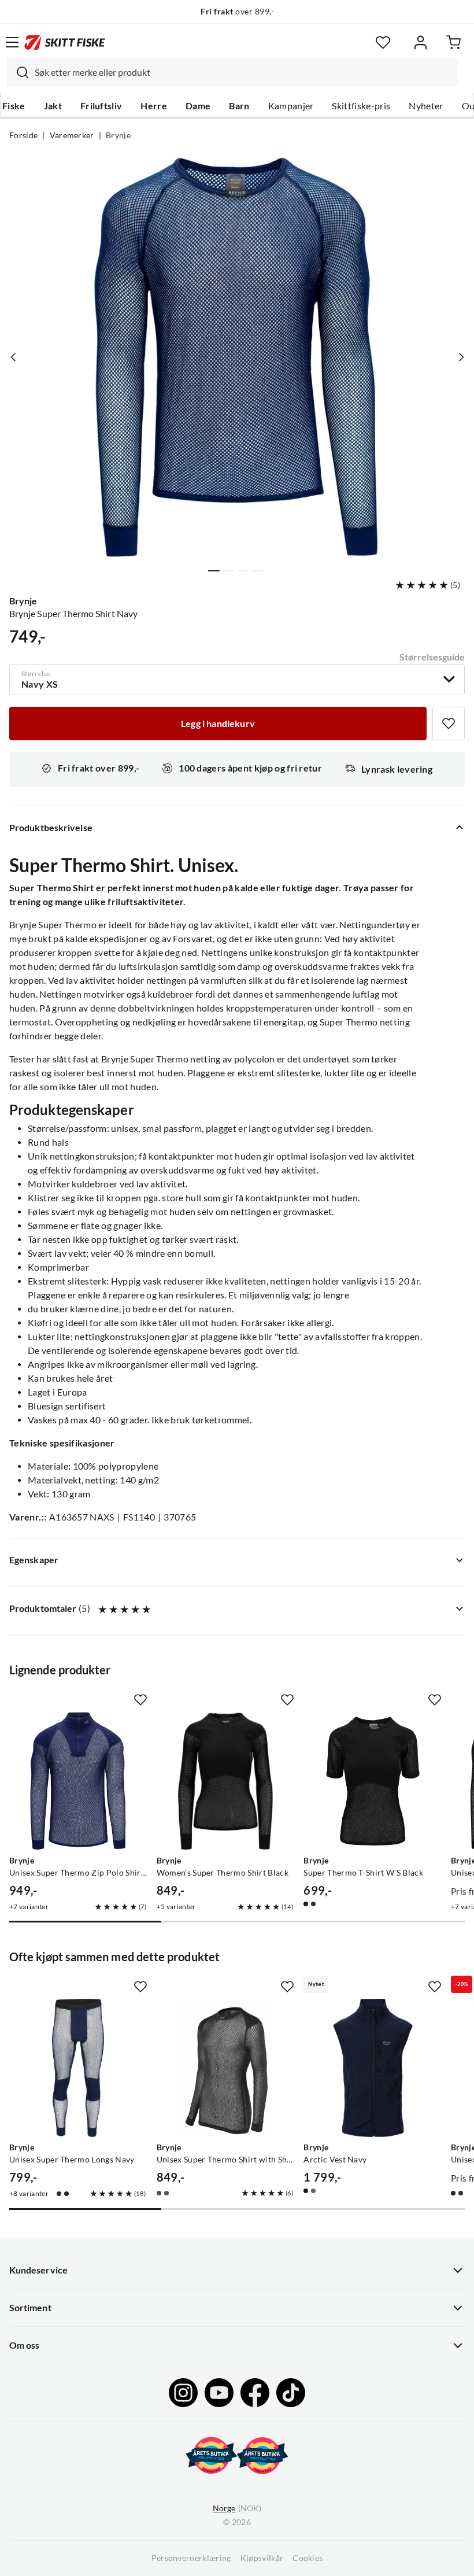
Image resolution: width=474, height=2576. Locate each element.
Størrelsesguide (432, 657)
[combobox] (232, 72)
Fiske (14, 106)
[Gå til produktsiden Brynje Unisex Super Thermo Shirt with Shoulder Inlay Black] (226, 2068)
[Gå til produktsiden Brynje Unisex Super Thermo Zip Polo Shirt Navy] (78, 1781)
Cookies (308, 2558)
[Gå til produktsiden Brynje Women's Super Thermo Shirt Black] (226, 1781)
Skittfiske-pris (361, 106)
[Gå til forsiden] (65, 42)
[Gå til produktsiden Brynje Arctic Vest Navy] (373, 2068)
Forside (23, 135)
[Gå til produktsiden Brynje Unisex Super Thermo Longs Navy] (78, 2068)
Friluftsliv (101, 106)
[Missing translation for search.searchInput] (18, 72)
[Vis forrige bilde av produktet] (13, 357)
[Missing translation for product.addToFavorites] (449, 724)
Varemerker (72, 135)
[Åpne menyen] (12, 42)
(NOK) (237, 2508)
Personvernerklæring (191, 2558)
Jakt (53, 106)
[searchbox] (243, 72)
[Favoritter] (383, 43)
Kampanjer (291, 106)
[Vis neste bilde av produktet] (461, 357)
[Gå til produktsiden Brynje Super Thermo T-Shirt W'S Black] (373, 1781)
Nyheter (426, 106)
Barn (239, 106)
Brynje (118, 135)
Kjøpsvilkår (262, 2558)
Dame (198, 106)
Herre (154, 106)
